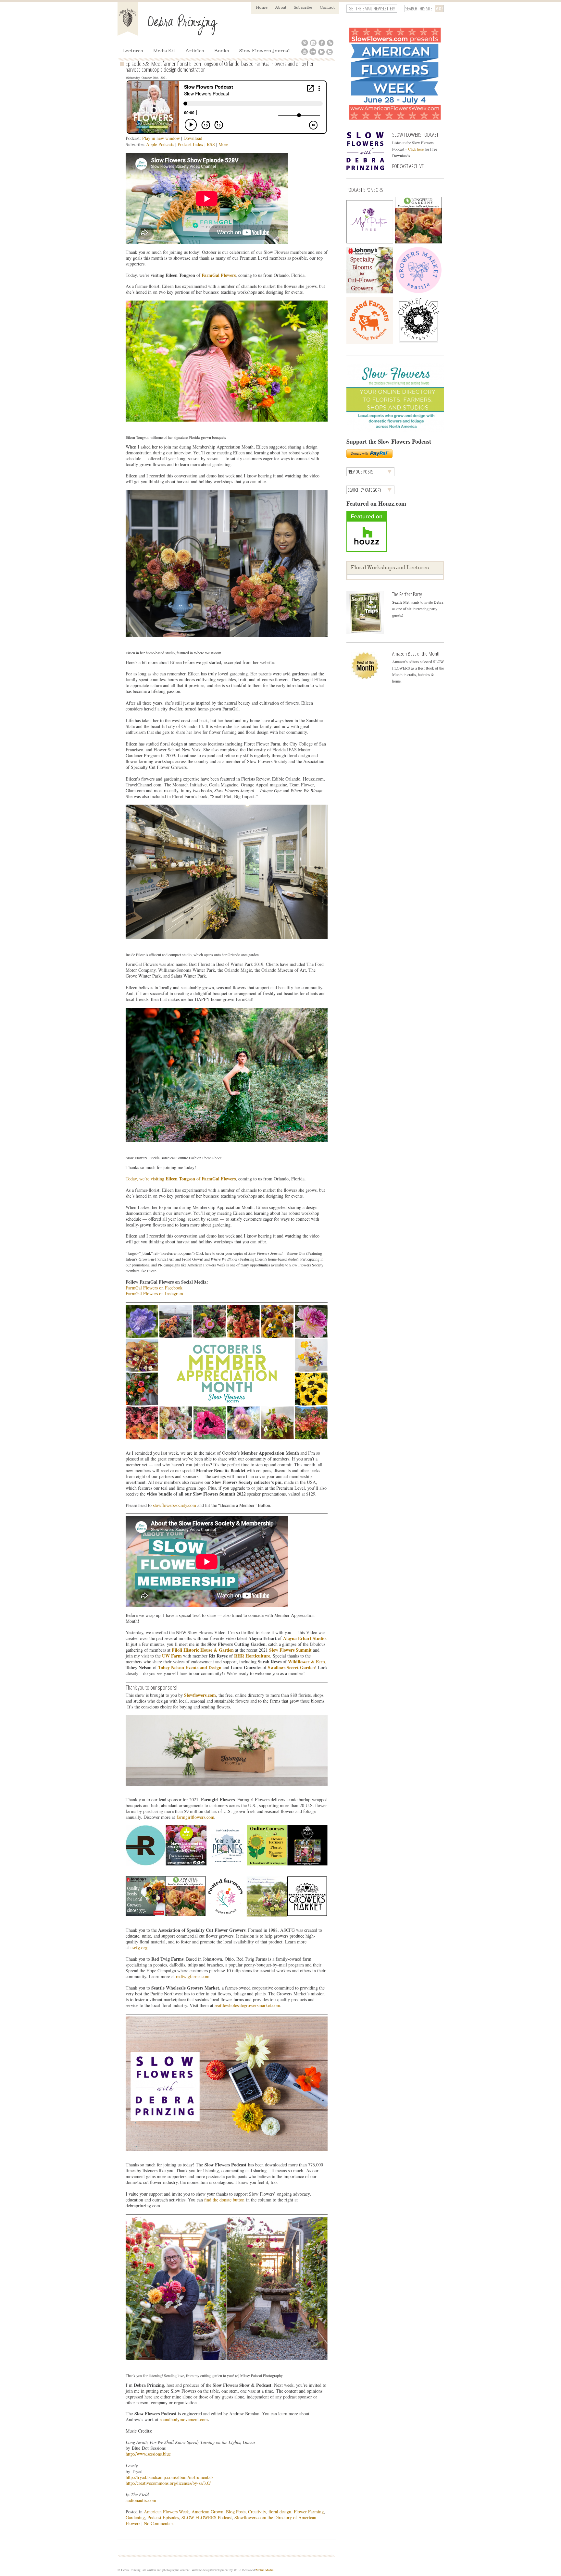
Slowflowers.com (200, 1695)
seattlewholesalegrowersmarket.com (247, 2005)
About (281, 8)
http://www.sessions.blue (148, 2454)
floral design (280, 2512)
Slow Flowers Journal (265, 51)
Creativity (257, 2512)
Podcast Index (190, 144)
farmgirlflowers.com (195, 1817)
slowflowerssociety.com (175, 1505)
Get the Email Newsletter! (372, 9)
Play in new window (161, 138)
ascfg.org (139, 1947)
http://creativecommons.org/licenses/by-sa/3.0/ (168, 2483)
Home (262, 8)
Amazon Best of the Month (416, 653)
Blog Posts (236, 2512)
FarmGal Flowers (219, 275)
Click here (416, 149)
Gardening (135, 2517)
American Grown (207, 2512)
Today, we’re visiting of (164, 1179)
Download (193, 138)
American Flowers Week (166, 2512)
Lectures (133, 51)
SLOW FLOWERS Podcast (207, 2517)
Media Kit (164, 51)
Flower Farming (309, 2512)
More (223, 144)
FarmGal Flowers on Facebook (154, 1288)
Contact (327, 8)
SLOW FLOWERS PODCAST (415, 135)
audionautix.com (141, 2500)
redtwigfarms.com (193, 1976)
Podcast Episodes (163, 2517)
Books (222, 51)
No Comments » (159, 2523)
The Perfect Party (407, 594)
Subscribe (303, 8)
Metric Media (265, 2570)
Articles (195, 51)
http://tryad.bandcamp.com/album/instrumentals (169, 2477)
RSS (211, 144)
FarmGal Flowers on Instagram (154, 1294)
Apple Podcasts (160, 144)
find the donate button (224, 2200)
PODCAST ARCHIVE (408, 166)
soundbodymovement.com (184, 2419)
